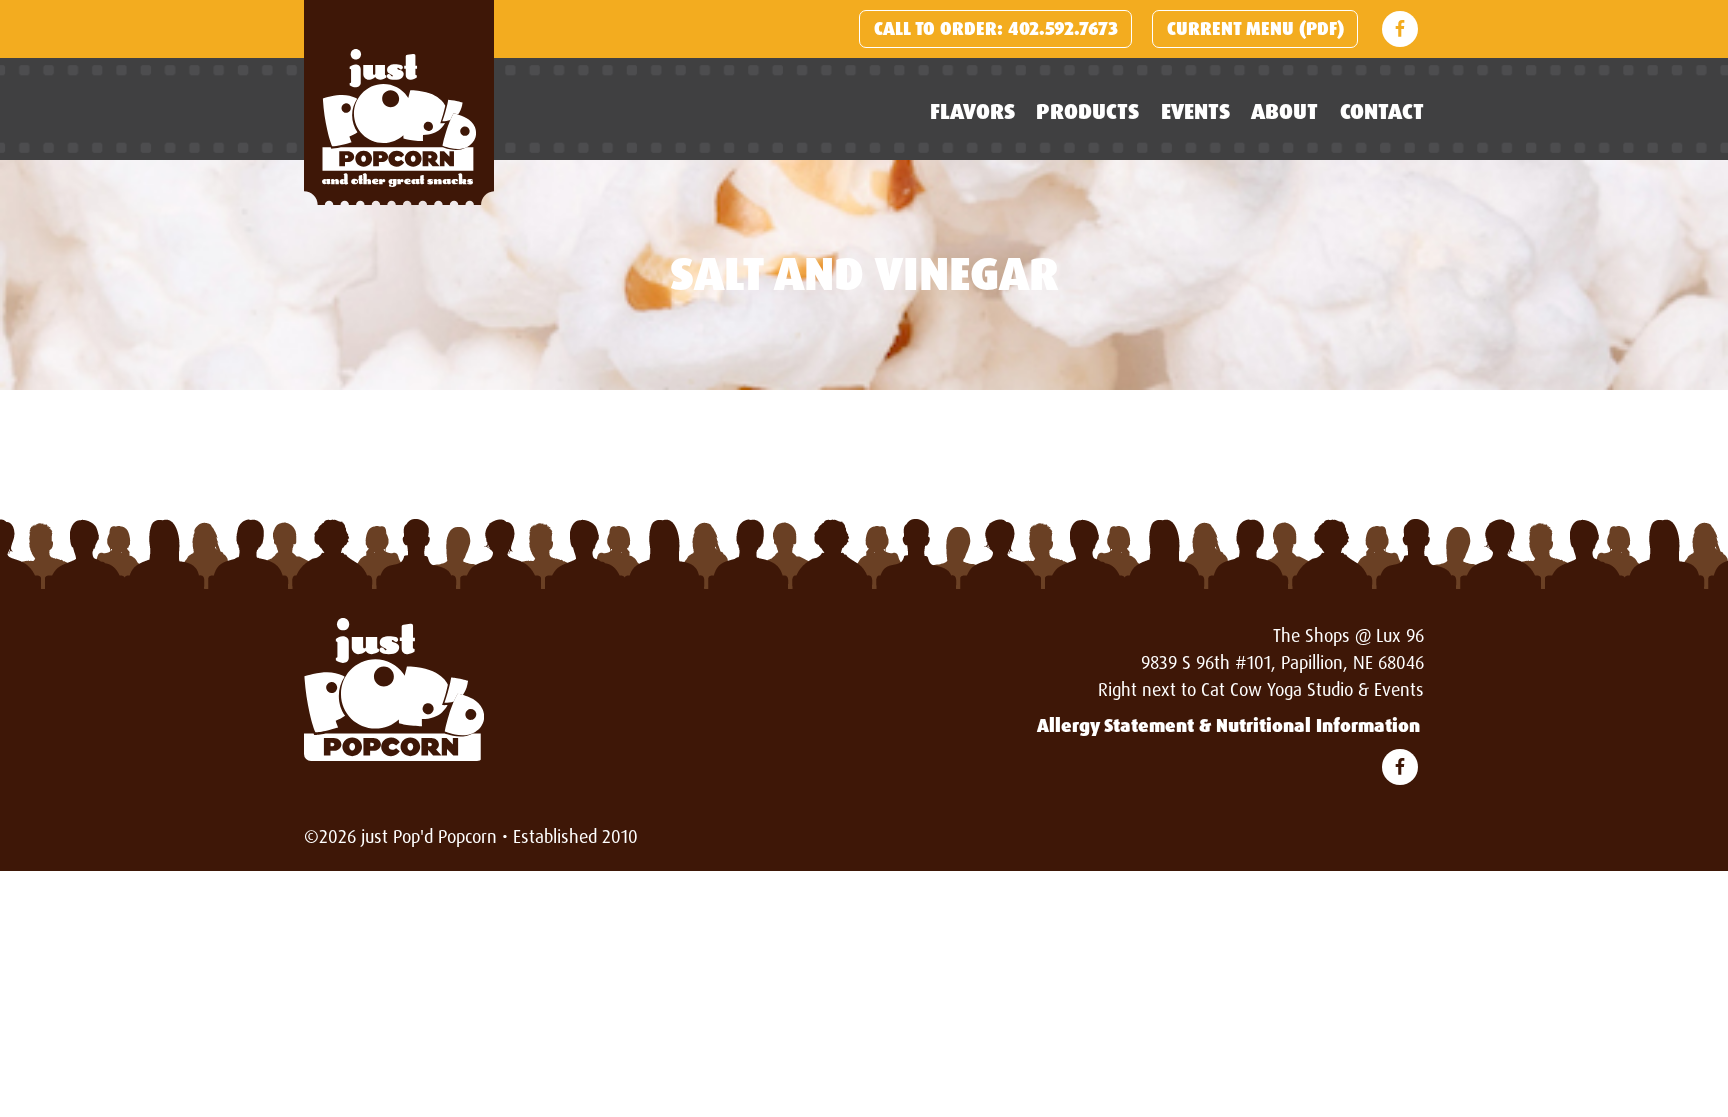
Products (1087, 111)
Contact (1382, 111)
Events (1195, 111)
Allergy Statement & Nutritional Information (1228, 726)
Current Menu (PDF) (1255, 29)
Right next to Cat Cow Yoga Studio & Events (1261, 690)
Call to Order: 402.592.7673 (996, 29)
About (1284, 111)
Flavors (972, 111)
